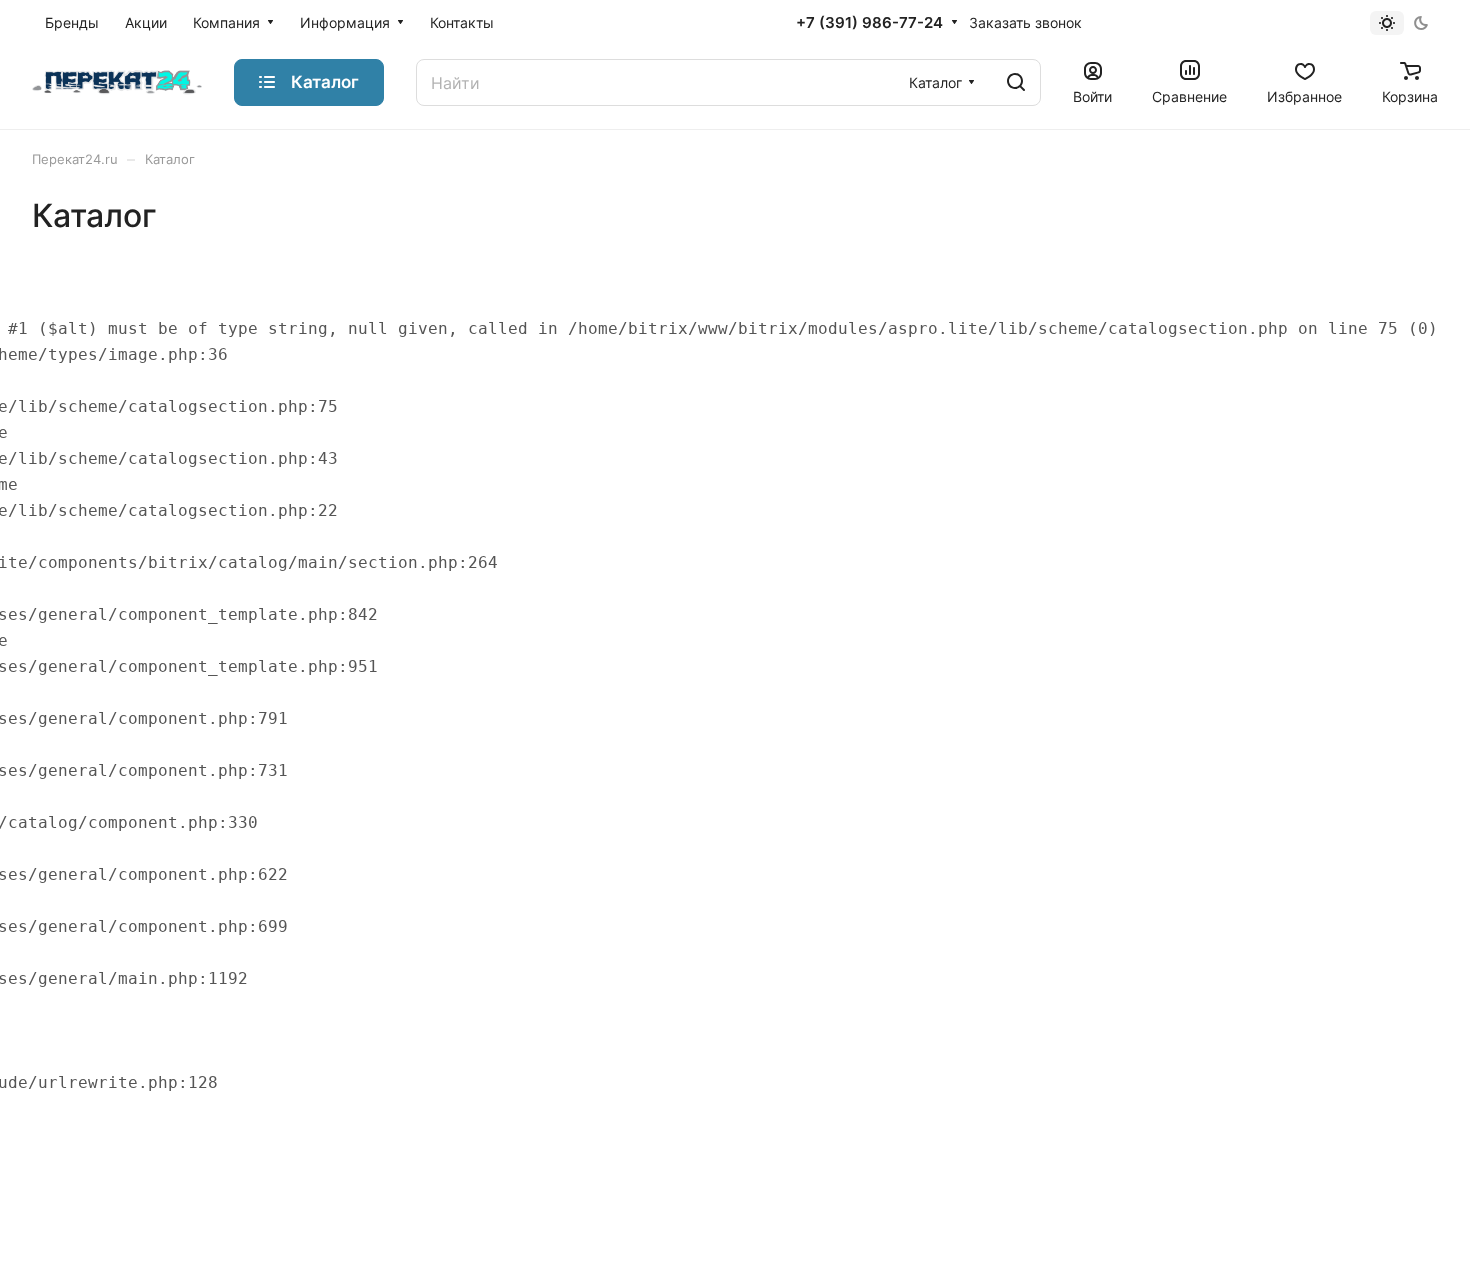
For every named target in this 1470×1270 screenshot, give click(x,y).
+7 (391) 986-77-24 (869, 23)
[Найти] (1016, 82)
